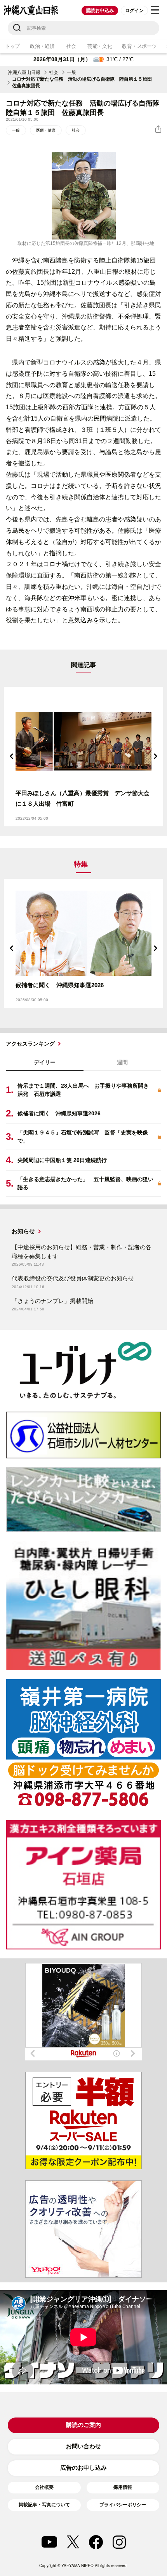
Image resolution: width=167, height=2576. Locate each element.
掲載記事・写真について (44, 2505)
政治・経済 (42, 46)
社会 (71, 46)
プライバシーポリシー (123, 2505)
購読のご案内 (83, 2425)
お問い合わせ (83, 2446)
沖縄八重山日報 (24, 72)
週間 (122, 1062)
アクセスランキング (30, 1044)
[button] (12, 756)
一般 (71, 72)
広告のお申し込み (83, 2468)
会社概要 (44, 2487)
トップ (12, 46)
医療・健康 (46, 130)
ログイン (134, 11)
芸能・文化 (100, 46)
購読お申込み (100, 11)
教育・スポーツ (139, 46)
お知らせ (23, 1231)
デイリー (45, 1062)
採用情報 (123, 2487)
